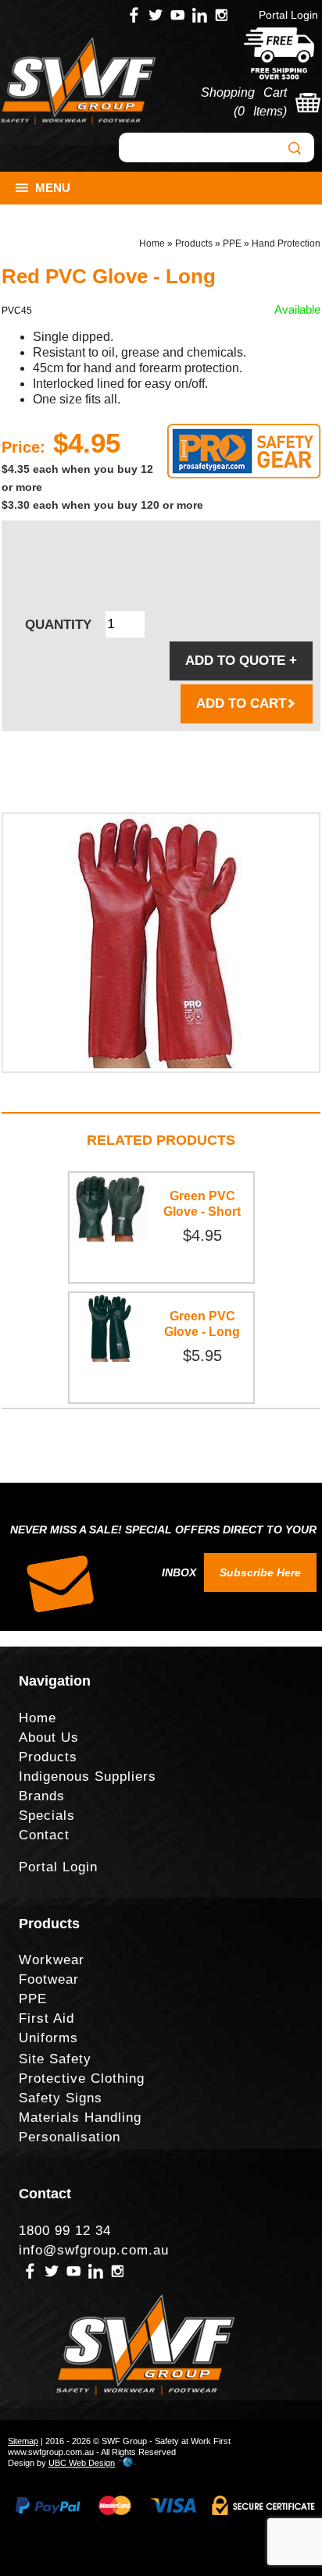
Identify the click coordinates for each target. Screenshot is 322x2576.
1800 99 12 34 (65, 2231)
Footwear (49, 1979)
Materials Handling (80, 2118)
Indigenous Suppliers (88, 1777)
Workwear (52, 1960)
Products (194, 243)
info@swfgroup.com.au (94, 2250)
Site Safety (55, 2059)
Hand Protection (286, 243)
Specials (47, 1816)
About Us (49, 1737)
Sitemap (23, 2441)
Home (152, 243)
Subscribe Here (260, 1572)
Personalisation (70, 2137)
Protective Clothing (82, 2079)
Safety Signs (61, 2098)
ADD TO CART (241, 704)
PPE (232, 243)
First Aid (47, 2018)
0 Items (260, 111)
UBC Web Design (82, 2463)
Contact (44, 1835)
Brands (42, 1796)
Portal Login (288, 15)
